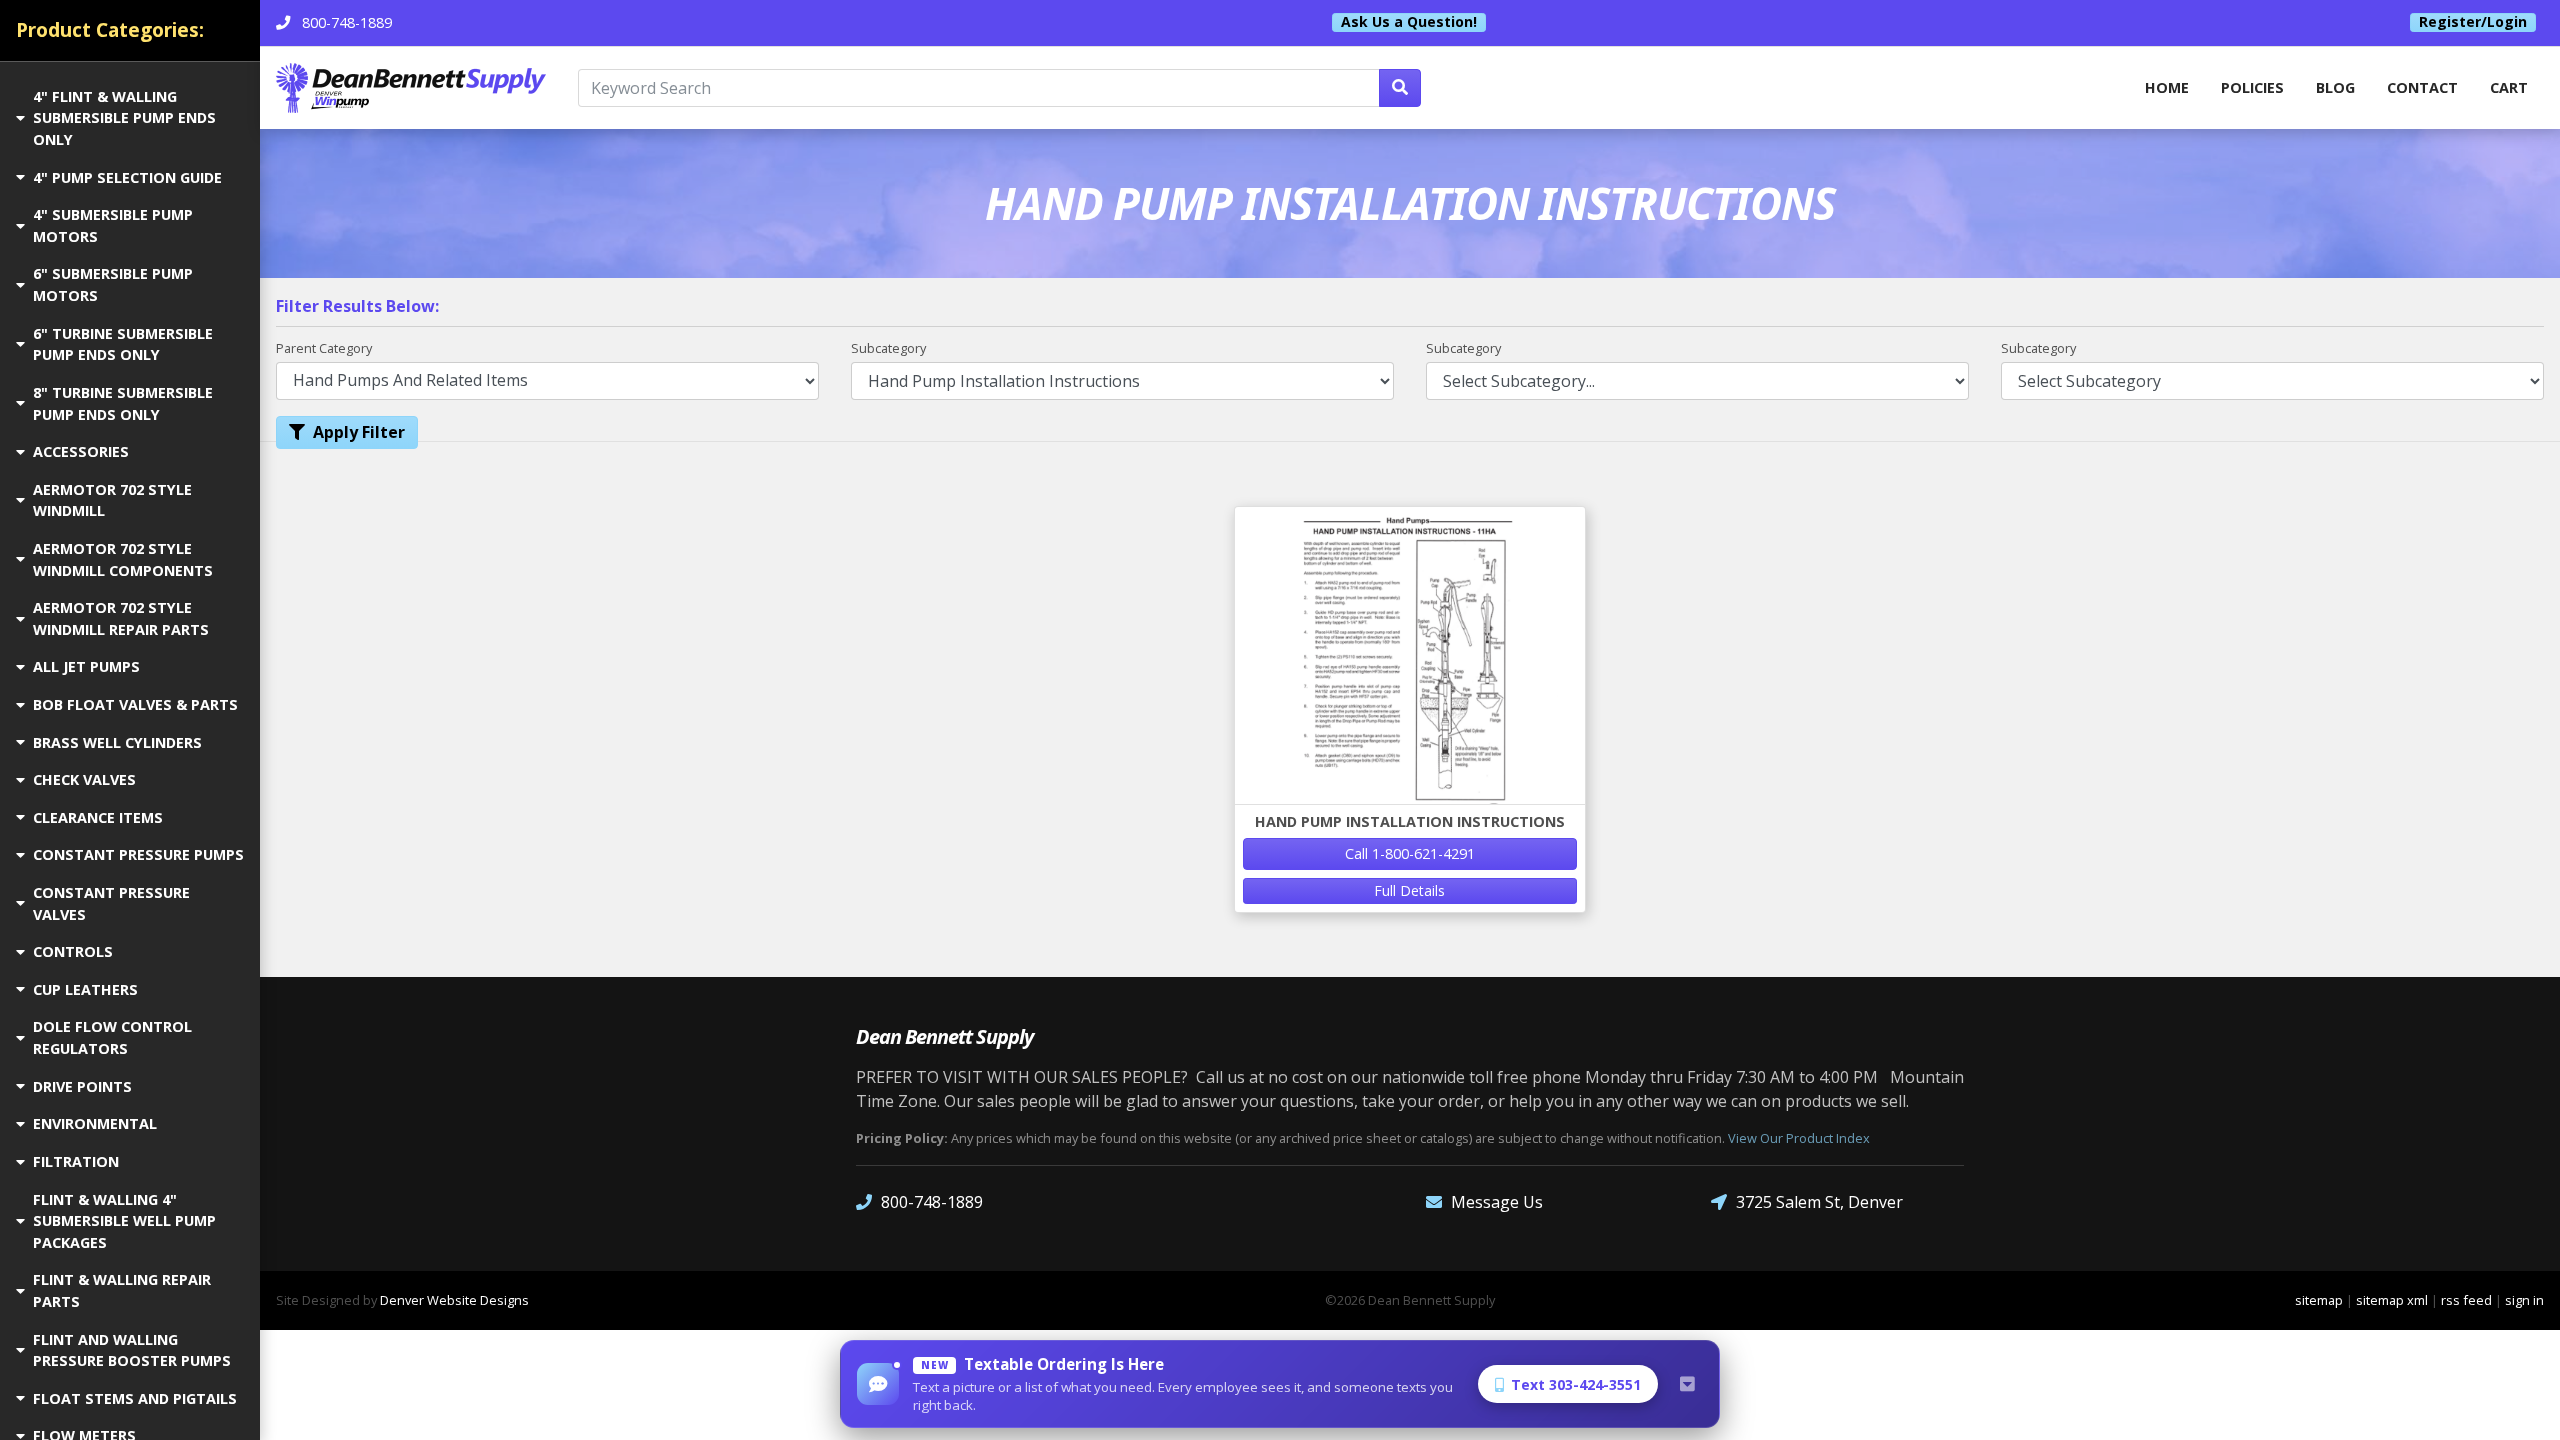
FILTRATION (76, 1161)
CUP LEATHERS (85, 989)
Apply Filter (359, 432)
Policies (2252, 87)
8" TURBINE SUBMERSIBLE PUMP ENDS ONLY (123, 403)
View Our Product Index (1799, 1138)
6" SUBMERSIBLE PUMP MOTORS (113, 284)
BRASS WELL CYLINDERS (117, 742)
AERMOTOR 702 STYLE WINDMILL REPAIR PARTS (121, 618)
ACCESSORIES (81, 451)
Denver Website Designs (454, 1300)
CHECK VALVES (84, 779)
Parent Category (324, 348)
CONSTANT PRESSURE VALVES (111, 903)
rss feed (2466, 1300)
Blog (2335, 87)
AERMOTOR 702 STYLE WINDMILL (112, 500)
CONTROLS (73, 951)
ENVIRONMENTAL (95, 1123)
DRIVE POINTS (82, 1086)
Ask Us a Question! (1409, 22)
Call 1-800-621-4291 (1410, 853)
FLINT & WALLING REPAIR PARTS (122, 1290)
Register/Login (2473, 22)
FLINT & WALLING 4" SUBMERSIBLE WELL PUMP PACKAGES (124, 1221)
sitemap (2319, 1300)
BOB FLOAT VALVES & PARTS (135, 704)
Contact (2422, 87)
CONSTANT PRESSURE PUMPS (138, 854)
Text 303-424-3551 (1576, 1384)
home (2167, 87)
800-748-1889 (932, 1202)
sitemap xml (2392, 1300)
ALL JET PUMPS (86, 666)
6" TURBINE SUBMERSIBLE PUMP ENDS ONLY (123, 344)
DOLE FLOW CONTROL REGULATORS (112, 1037)
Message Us (1497, 1202)
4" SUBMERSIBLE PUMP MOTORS (113, 225)
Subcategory (888, 348)
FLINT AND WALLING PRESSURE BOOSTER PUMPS (132, 1350)
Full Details (1409, 890)
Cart (2509, 87)
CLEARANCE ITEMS (98, 817)
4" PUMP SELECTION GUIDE (127, 177)
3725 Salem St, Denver (1819, 1202)
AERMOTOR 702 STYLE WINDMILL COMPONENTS (123, 559)
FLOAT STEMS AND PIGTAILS (135, 1398)
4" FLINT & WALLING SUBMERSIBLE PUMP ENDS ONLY (124, 118)
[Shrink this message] (1687, 1384)
